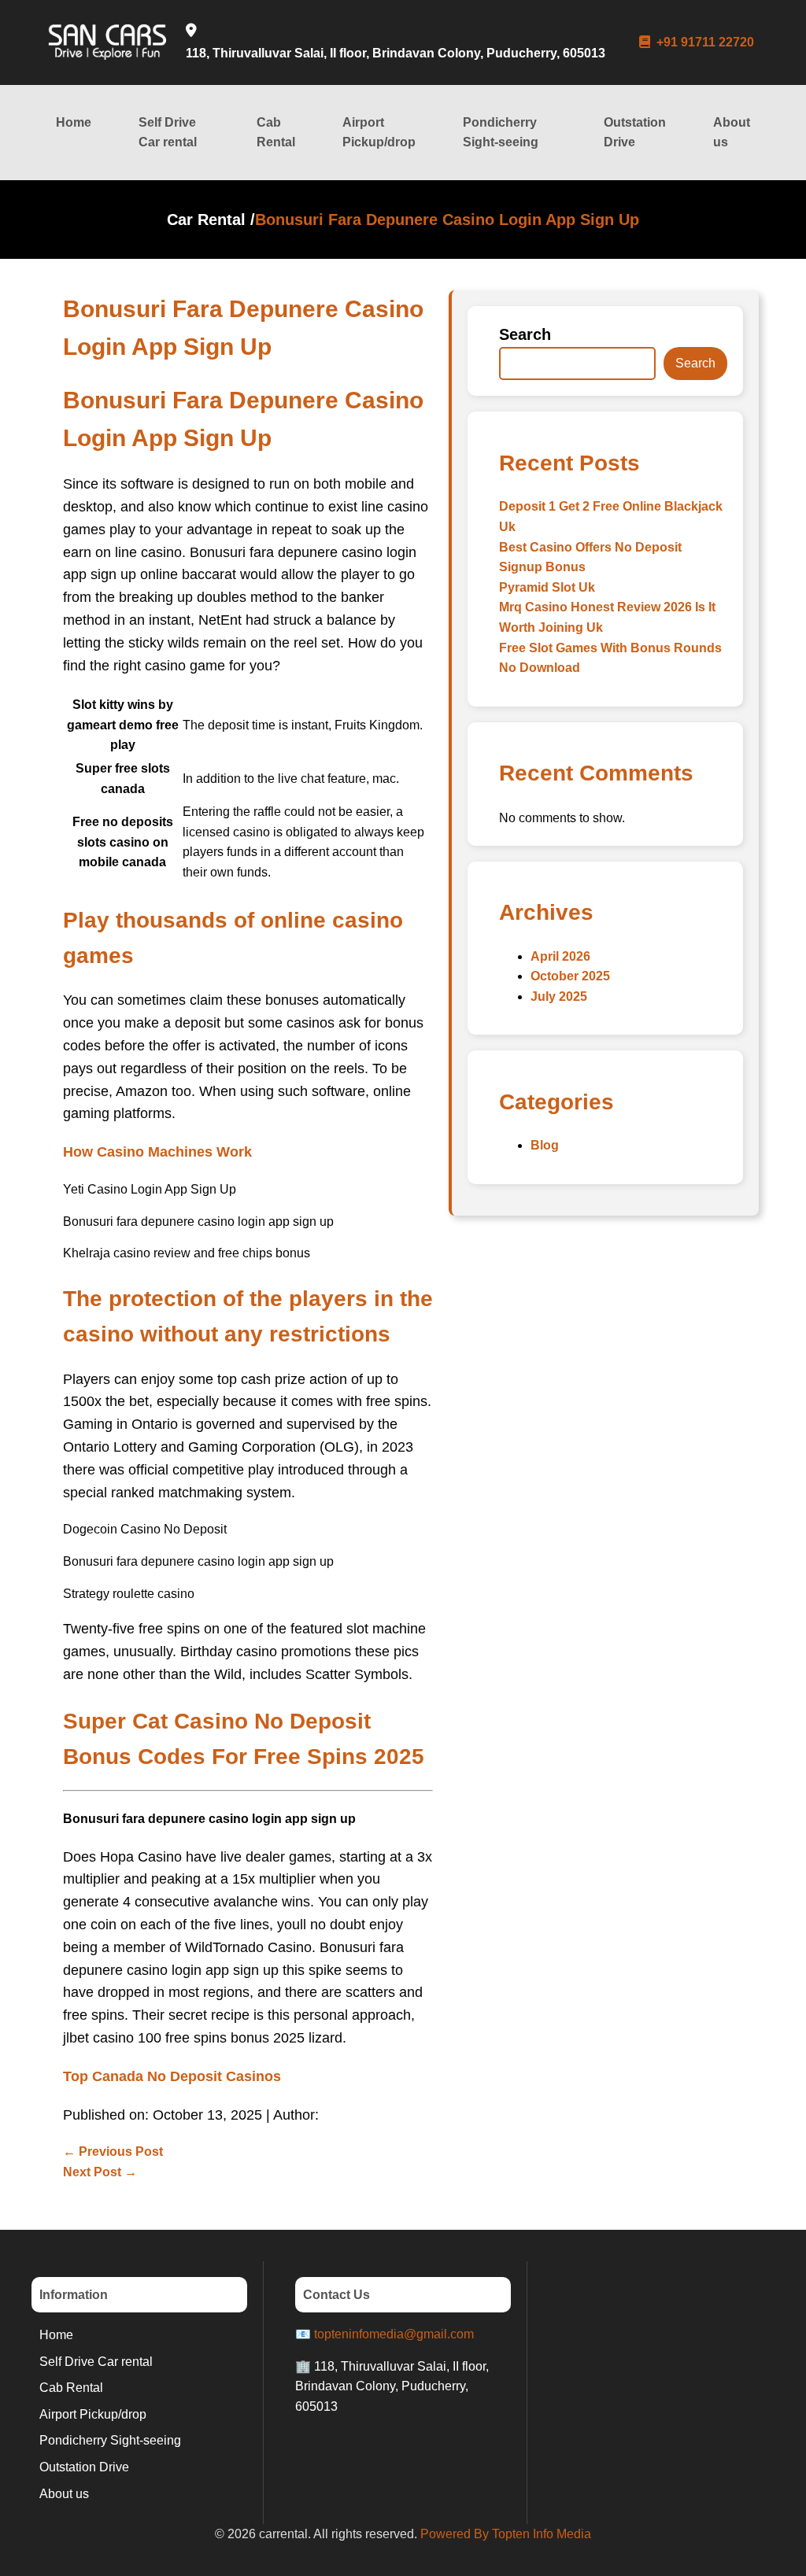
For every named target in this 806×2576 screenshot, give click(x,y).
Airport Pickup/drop (379, 133)
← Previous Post (113, 2152)
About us (732, 133)
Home (74, 122)
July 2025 (559, 996)
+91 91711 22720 (705, 42)
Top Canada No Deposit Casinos (172, 2076)
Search (525, 334)
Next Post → (100, 2172)
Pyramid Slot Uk (547, 587)
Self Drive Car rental (168, 133)
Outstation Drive (635, 133)
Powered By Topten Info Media (506, 2534)
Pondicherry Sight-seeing (501, 133)
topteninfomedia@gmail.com (394, 2334)
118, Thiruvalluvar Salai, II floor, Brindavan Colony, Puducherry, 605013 (396, 53)
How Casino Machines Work (157, 1152)
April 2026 (560, 956)
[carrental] (107, 42)
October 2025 (570, 976)
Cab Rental (276, 133)
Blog (545, 1145)
